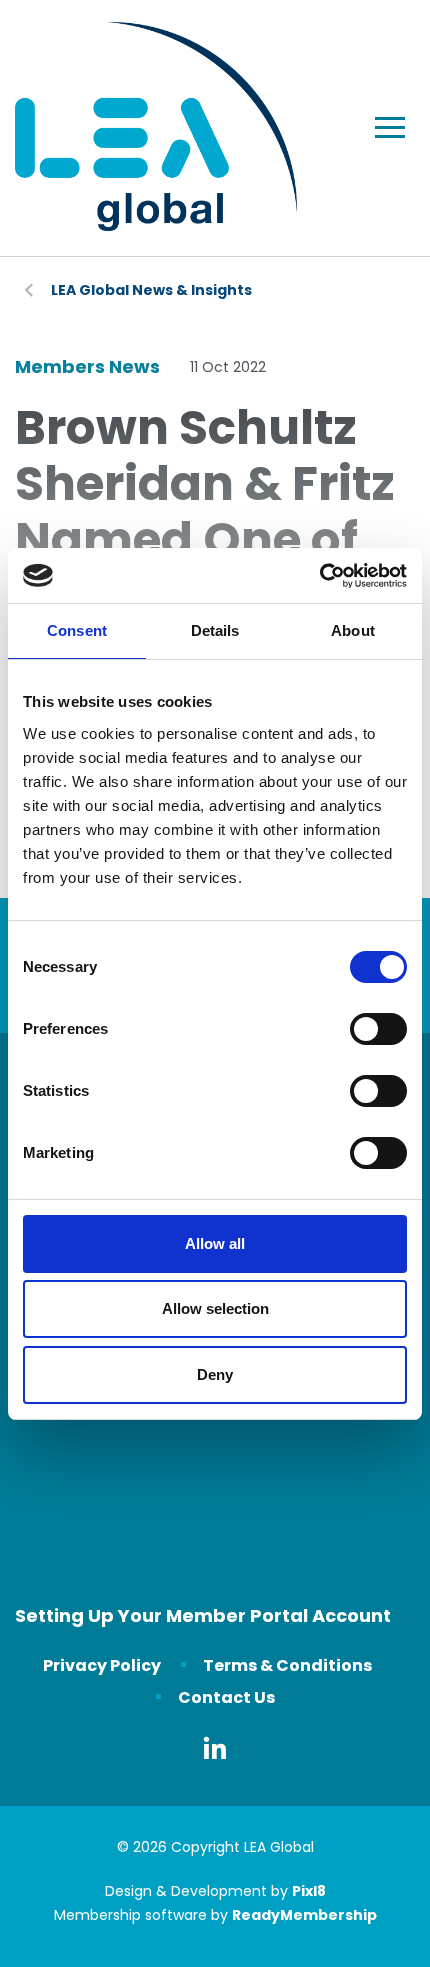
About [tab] (353, 630)
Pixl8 (309, 1891)
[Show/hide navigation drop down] (390, 127)
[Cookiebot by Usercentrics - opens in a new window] (319, 576)
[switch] (378, 1029)
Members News (87, 366)
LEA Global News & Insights (151, 290)
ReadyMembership (304, 1915)
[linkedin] (215, 1748)
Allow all (215, 1243)
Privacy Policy (102, 1665)
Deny (215, 1374)
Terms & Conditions (287, 1665)
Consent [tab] (77, 630)
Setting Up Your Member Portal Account (203, 1615)
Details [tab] (215, 630)
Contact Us (226, 1697)
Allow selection (215, 1308)
